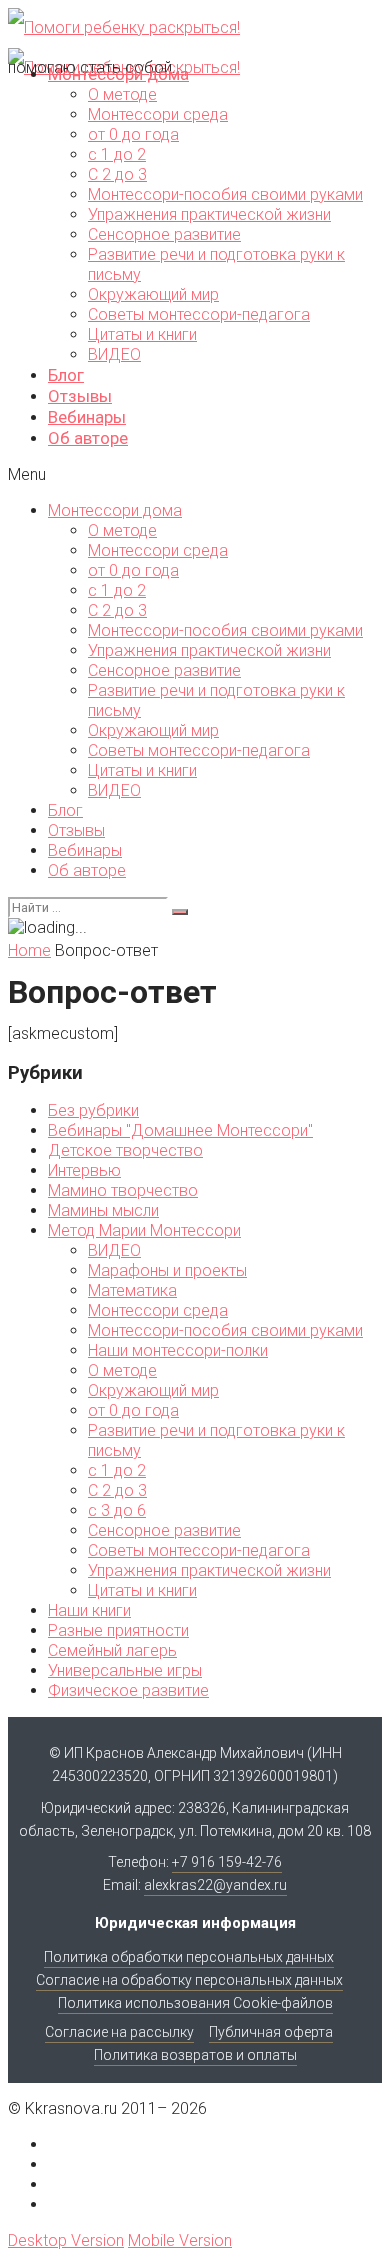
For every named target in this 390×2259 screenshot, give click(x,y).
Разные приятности (118, 1630)
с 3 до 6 (117, 1510)
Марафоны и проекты (167, 1270)
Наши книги (89, 1610)
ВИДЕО (114, 354)
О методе (122, 94)
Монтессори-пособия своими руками (225, 194)
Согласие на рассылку (119, 2032)
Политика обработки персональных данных (189, 1957)
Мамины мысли (103, 1210)
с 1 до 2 (117, 154)
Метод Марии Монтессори (144, 1230)
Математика (132, 1290)
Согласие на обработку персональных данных (189, 1980)
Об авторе (88, 438)
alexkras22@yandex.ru (215, 1885)
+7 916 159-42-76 (227, 1862)
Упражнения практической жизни (209, 214)
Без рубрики (93, 1110)
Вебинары (87, 417)
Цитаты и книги (142, 334)
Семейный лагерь (112, 1650)
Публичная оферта (271, 2032)
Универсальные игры (125, 1670)
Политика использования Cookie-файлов (195, 2003)
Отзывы (80, 396)
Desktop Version (66, 2240)
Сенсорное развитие (164, 234)
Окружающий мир (153, 294)
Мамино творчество (123, 1190)
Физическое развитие (128, 1690)
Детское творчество (125, 1150)
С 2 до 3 (117, 174)
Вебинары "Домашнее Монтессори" (180, 1130)
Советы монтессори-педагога (199, 314)
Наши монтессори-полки (178, 1350)
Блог (66, 375)
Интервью (84, 1170)
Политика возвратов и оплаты (195, 2055)
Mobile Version (180, 2240)
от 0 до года (133, 134)
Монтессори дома (118, 74)
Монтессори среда (158, 114)
